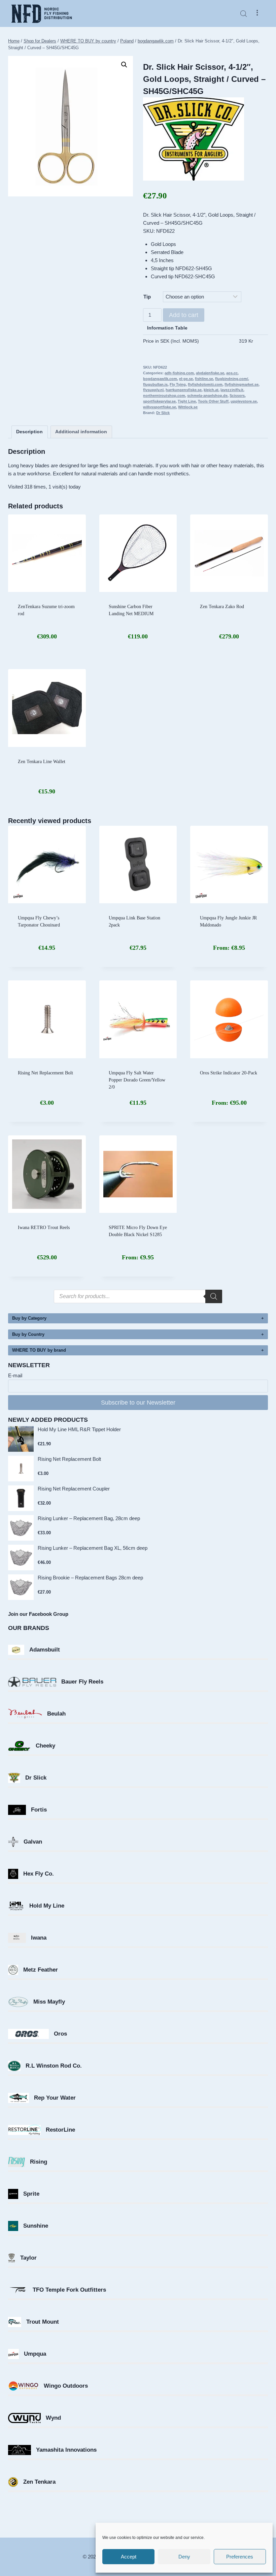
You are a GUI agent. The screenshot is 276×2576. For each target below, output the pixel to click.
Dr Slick (163, 413)
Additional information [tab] (81, 432)
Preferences (240, 2557)
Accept (129, 2557)
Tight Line (187, 401)
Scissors (237, 396)
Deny (184, 2557)
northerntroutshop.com (164, 396)
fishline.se (204, 379)
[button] (124, 65)
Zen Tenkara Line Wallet (42, 762)
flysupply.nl (153, 390)
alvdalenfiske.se (210, 373)
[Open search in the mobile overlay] (244, 14)
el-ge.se (186, 379)
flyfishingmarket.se (242, 384)
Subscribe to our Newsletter (138, 1403)
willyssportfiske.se (160, 407)
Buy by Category (29, 1318)
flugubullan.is (155, 384)
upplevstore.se (244, 401)
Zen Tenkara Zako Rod (222, 607)
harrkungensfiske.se (184, 390)
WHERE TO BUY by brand (39, 1350)
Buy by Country (28, 1334)
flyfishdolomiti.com (205, 384)
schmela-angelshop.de (207, 396)
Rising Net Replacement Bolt (45, 1073)
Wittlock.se (188, 407)
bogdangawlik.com (160, 379)
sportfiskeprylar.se (159, 401)
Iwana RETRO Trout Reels (44, 1228)
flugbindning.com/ (232, 379)
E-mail (15, 1375)
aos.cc (232, 373)
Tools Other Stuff (213, 401)
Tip (147, 297)
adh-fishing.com (179, 373)
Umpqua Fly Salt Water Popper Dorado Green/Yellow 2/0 (137, 1080)
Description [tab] (29, 432)
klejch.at (211, 390)
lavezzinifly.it (232, 390)
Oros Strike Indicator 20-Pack (229, 1073)
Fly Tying (178, 384)
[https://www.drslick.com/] (205, 139)
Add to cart (184, 315)
